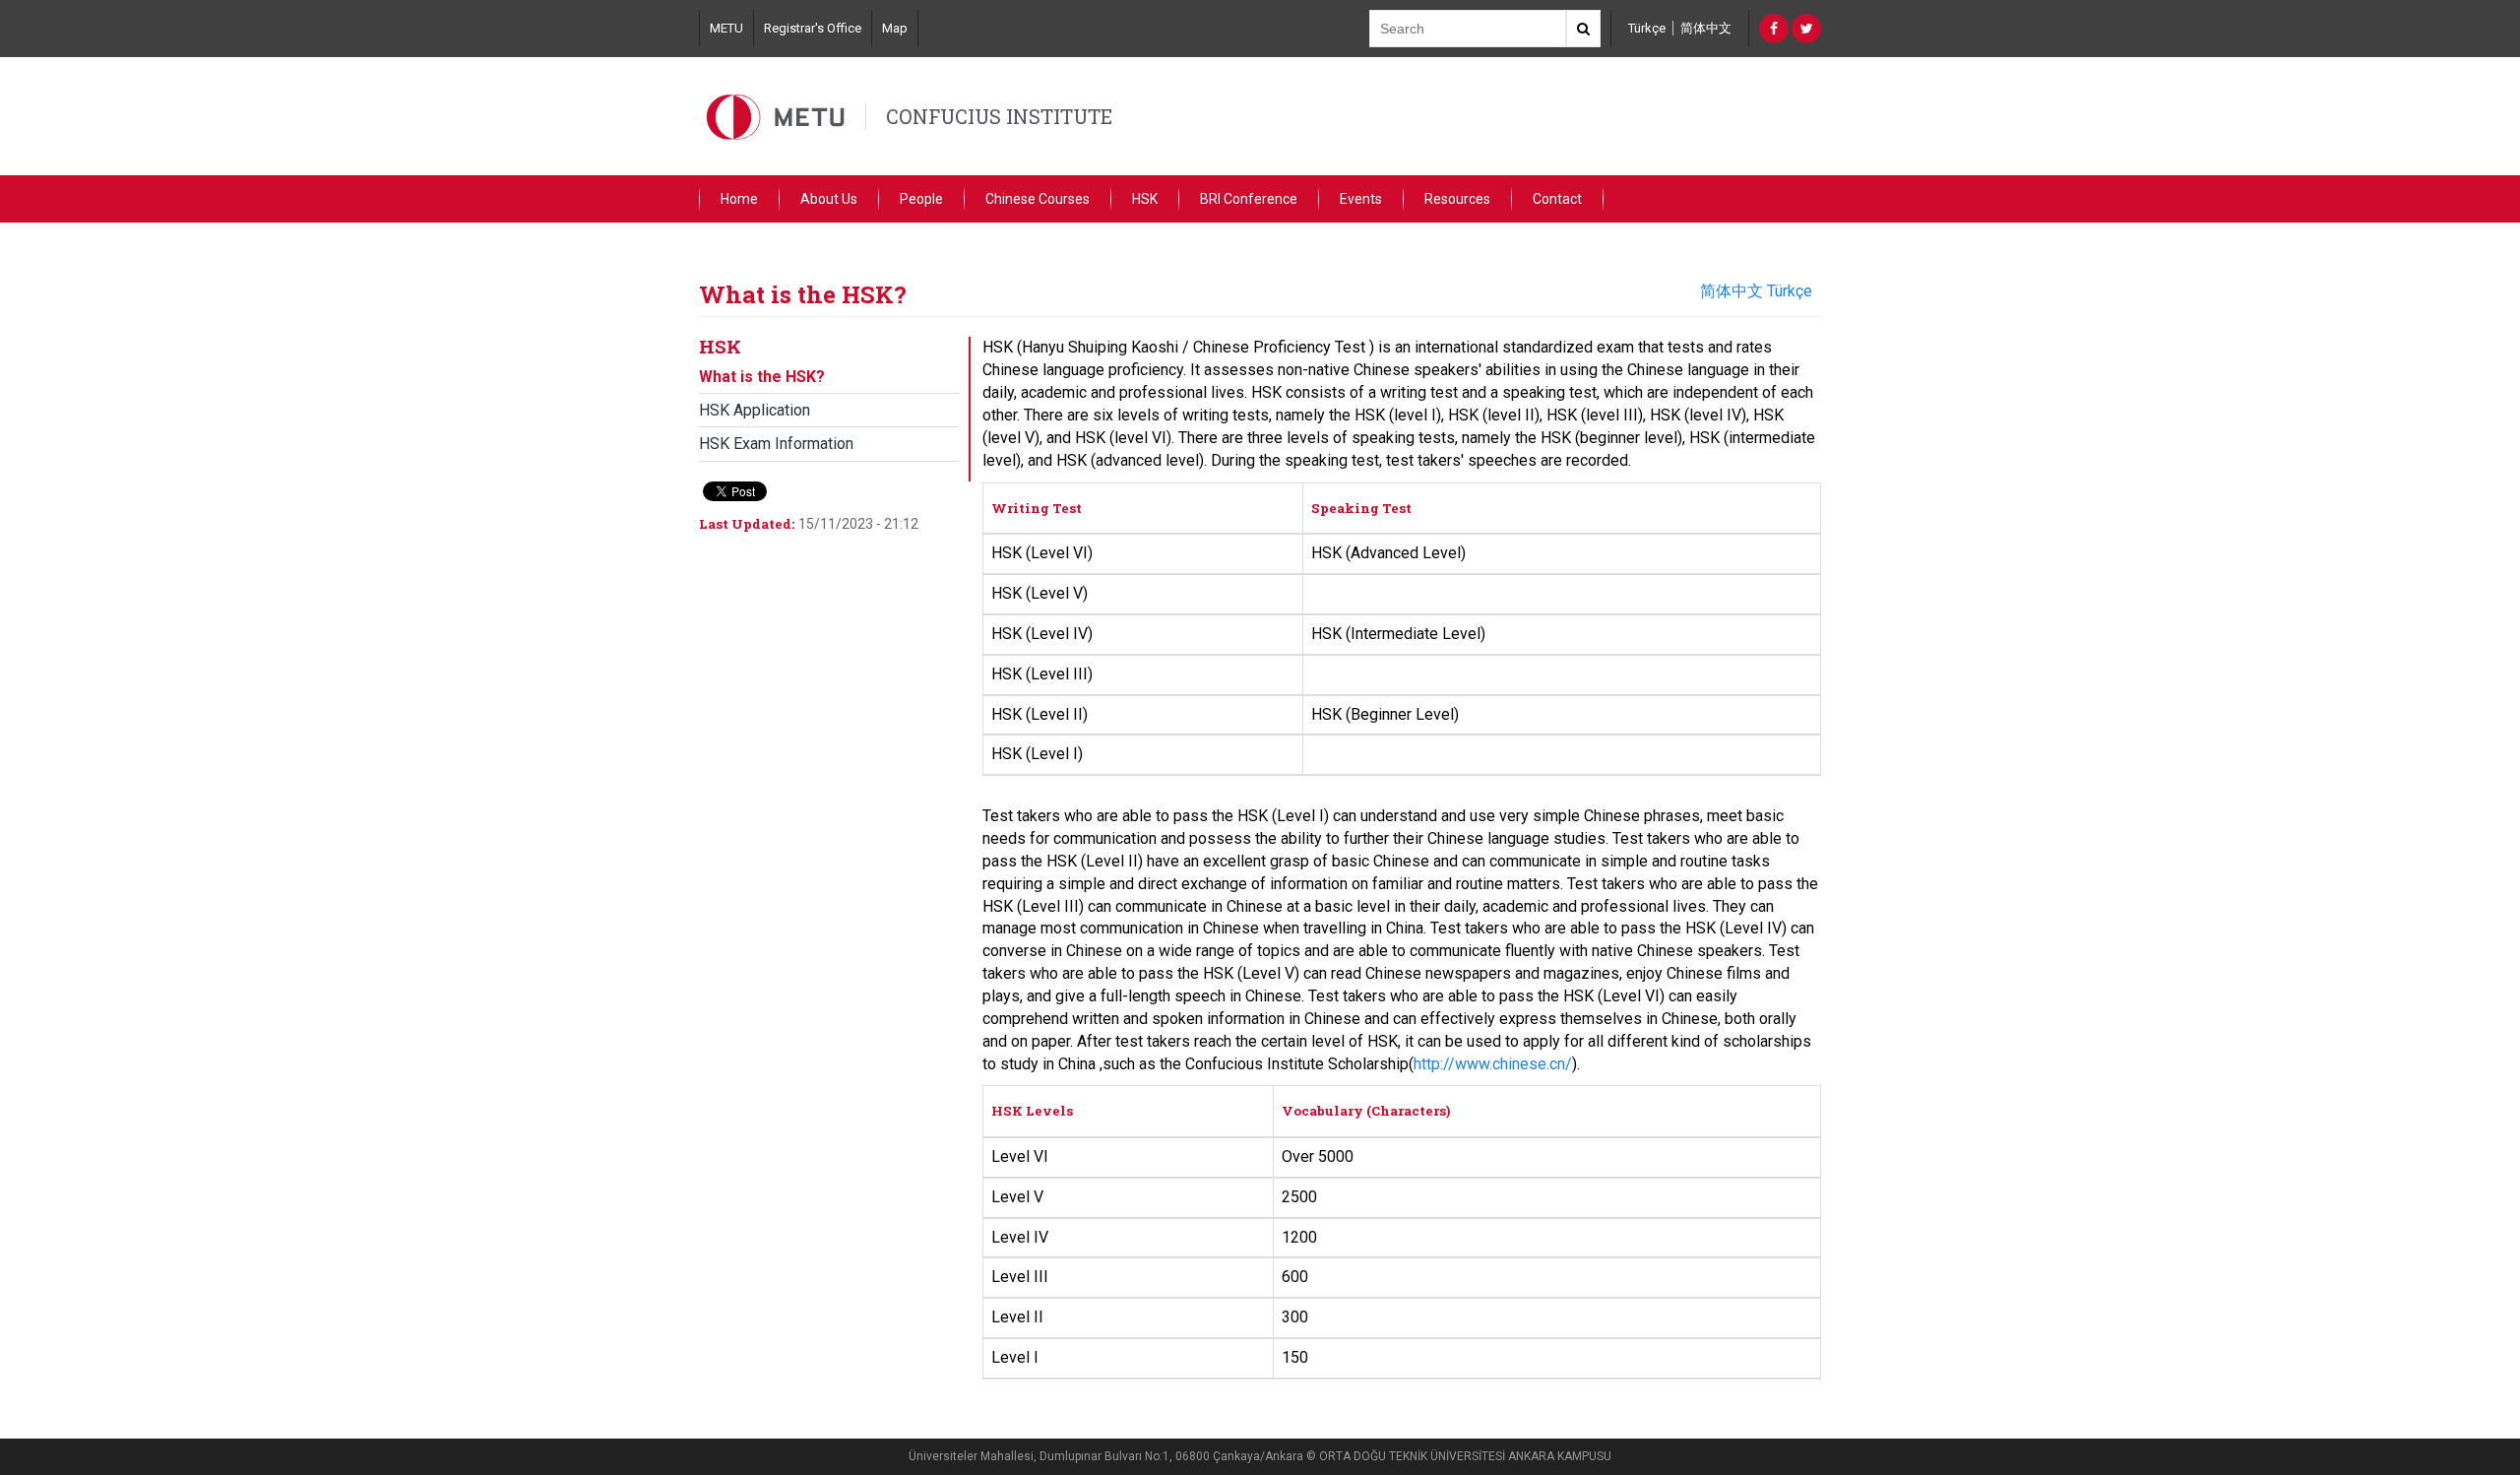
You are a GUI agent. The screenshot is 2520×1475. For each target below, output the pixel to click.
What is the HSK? (762, 377)
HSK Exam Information (776, 444)
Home (739, 199)
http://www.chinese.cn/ (1493, 1064)
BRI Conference (1249, 199)
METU (726, 28)
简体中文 (1706, 28)
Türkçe (1647, 28)
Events (1361, 199)
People (921, 199)
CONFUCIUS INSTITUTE (999, 116)
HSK (1145, 199)
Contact (1557, 199)
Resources (1457, 199)
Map (895, 28)
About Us (829, 199)
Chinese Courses (1038, 199)
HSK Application (755, 410)
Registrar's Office (813, 28)
